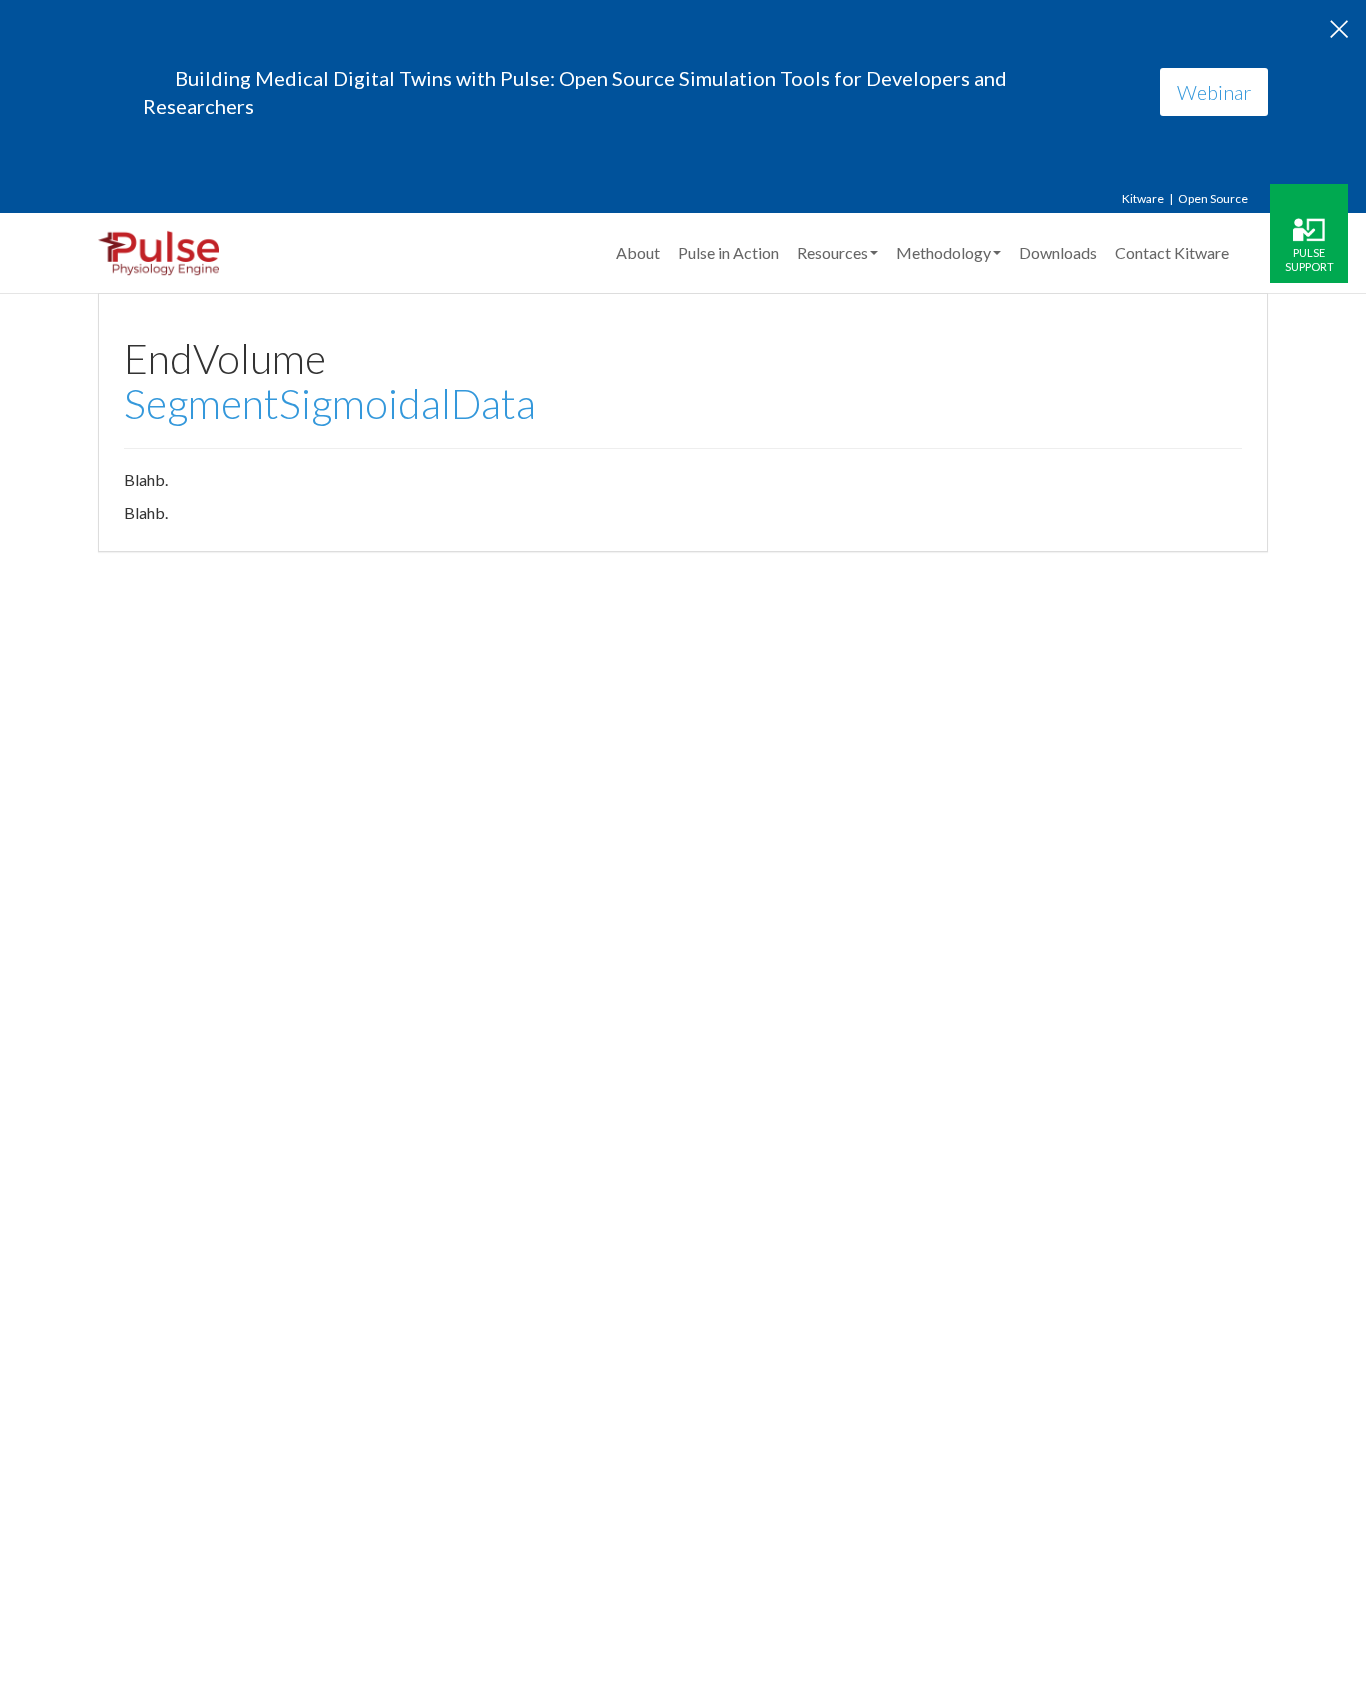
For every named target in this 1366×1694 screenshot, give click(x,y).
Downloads (1058, 252)
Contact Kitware (1172, 252)
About (638, 252)
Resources (832, 252)
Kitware (1143, 198)
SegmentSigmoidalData (330, 403)
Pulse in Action (728, 252)
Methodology (943, 252)
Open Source (1213, 198)
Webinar (1214, 92)
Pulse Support (1309, 259)
